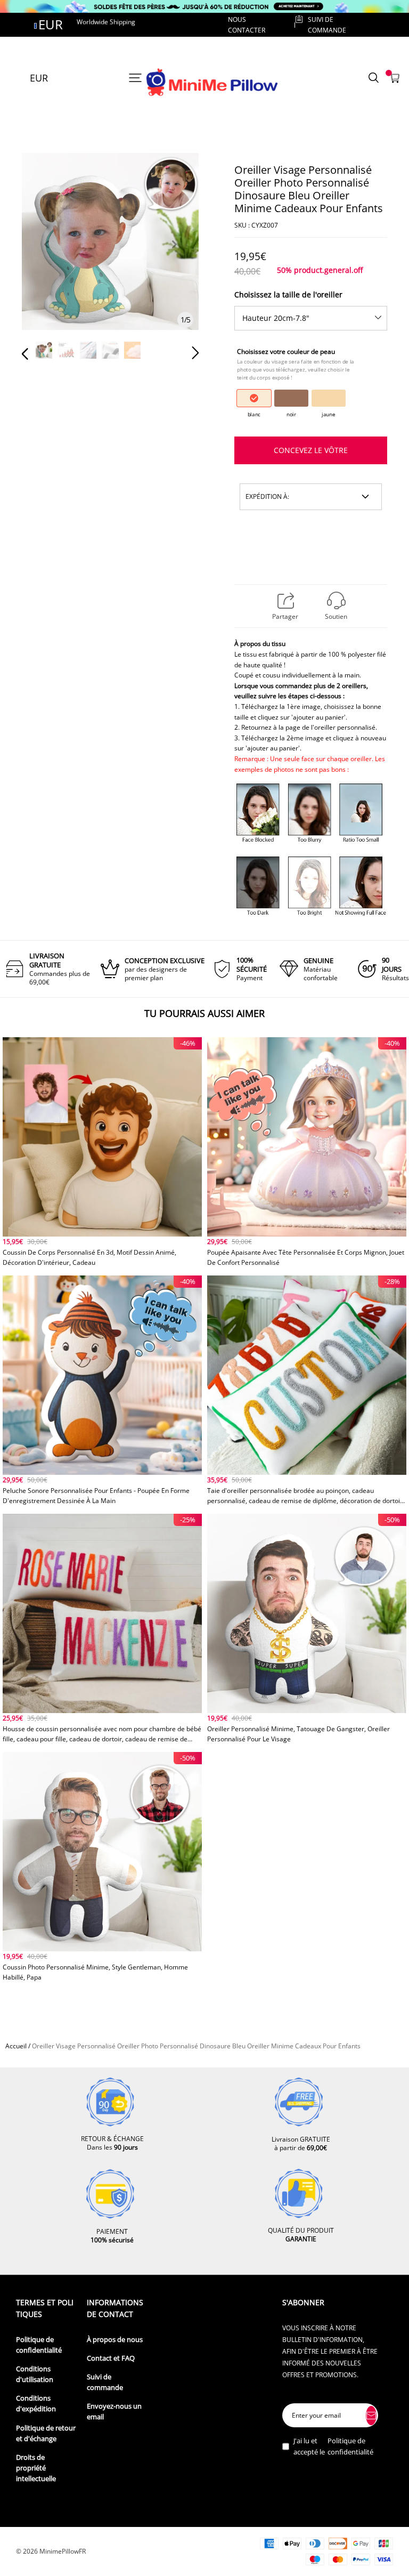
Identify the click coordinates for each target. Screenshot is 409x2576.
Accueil (16, 2046)
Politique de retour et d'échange (46, 2433)
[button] (46, 257)
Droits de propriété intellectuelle (36, 2468)
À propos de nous (115, 2340)
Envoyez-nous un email (114, 2412)
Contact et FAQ (111, 2358)
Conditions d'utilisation (35, 2374)
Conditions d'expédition (36, 2404)
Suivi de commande (105, 2382)
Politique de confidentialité (39, 2345)
